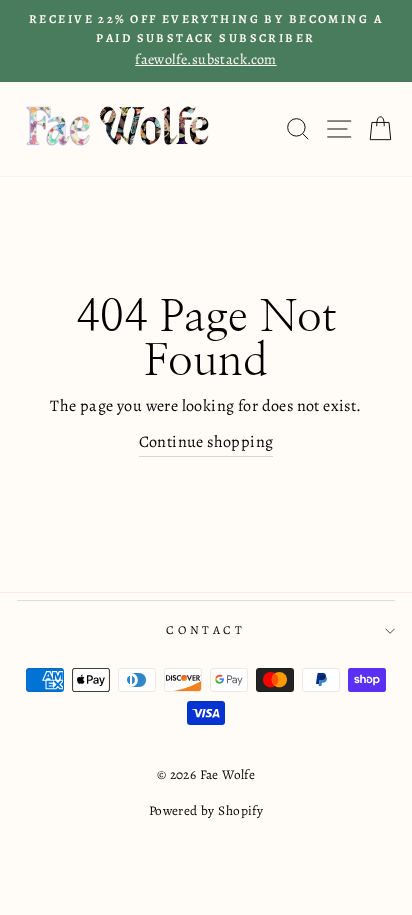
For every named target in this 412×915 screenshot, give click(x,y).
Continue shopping (206, 442)
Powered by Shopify (206, 810)
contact (205, 630)
